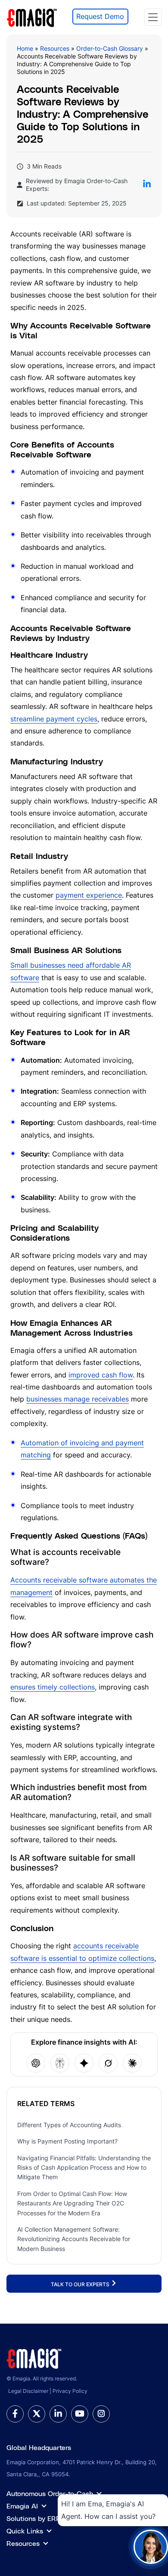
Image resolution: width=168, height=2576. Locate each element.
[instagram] (101, 2414)
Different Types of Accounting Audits (69, 2125)
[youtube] (80, 2414)
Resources (55, 48)
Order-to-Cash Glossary (110, 48)
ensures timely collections (53, 1687)
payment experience (89, 895)
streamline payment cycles (54, 719)
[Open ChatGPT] (36, 2063)
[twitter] (37, 2414)
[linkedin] (58, 2414)
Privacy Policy (70, 2391)
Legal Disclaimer (28, 2391)
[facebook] (15, 2414)
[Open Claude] (132, 2063)
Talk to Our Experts (81, 2284)
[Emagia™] (34, 2358)
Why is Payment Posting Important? (67, 2141)
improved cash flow (101, 1375)
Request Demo (100, 16)
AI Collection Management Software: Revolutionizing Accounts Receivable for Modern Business (74, 2239)
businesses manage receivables (78, 1399)
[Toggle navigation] (153, 17)
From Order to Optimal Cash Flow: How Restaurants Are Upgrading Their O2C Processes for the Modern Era (72, 2203)
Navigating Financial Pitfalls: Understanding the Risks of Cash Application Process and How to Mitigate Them (84, 2168)
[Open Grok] (108, 2063)
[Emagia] (32, 16)
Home (25, 48)
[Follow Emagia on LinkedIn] (147, 185)
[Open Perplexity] (60, 2063)
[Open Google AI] (84, 2063)
